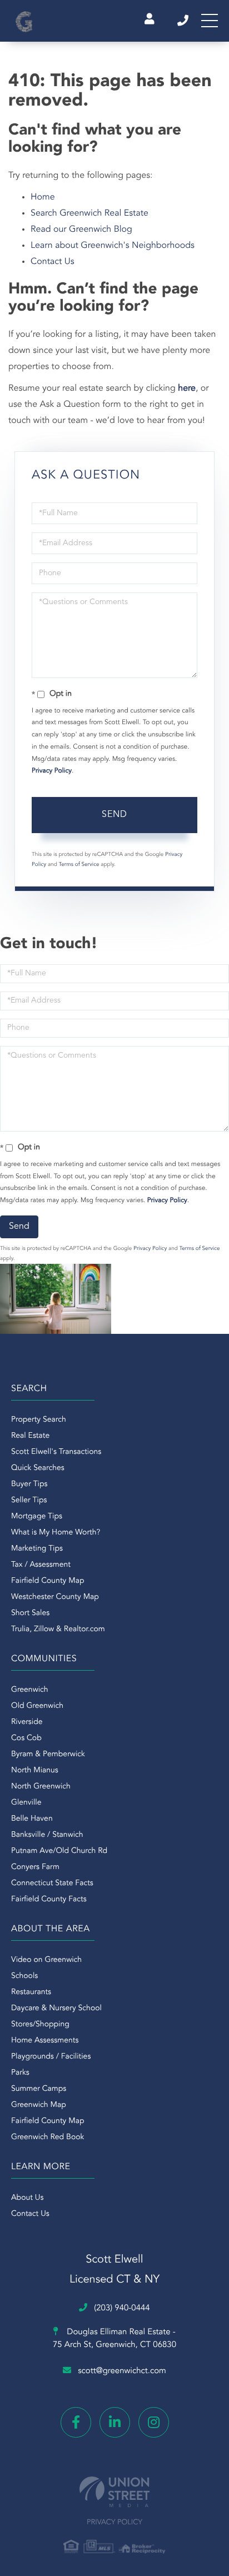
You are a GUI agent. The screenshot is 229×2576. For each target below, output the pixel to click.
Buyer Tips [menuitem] (29, 1484)
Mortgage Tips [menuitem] (37, 1517)
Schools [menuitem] (24, 1976)
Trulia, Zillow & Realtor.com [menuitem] (58, 1630)
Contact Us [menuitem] (30, 2214)
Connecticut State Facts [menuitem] (52, 1884)
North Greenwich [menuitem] (41, 1787)
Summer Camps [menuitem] (39, 2089)
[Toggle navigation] (210, 21)
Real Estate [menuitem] (30, 1436)
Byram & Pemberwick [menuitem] (48, 1755)
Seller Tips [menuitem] (29, 1501)
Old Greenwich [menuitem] (37, 1706)
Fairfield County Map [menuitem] (48, 1581)
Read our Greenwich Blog (81, 230)
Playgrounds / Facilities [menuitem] (51, 2057)
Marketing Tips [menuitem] (37, 1549)
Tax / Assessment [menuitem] (41, 1565)
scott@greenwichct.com (122, 2371)
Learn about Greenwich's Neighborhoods (113, 246)
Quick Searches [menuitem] (38, 1468)
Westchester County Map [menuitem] (55, 1597)
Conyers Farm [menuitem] (35, 1867)
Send (114, 815)
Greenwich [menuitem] (30, 1690)
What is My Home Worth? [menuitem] (56, 1533)
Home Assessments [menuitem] (45, 2041)
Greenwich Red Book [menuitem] (48, 2137)
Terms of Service (79, 865)
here (187, 388)
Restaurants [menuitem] (31, 1992)
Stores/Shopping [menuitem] (40, 2025)
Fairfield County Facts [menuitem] (49, 1900)
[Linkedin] (115, 2422)
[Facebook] (76, 2422)
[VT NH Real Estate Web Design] (114, 2492)
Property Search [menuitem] (39, 1420)
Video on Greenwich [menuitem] (46, 1960)
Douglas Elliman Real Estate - (114, 2339)
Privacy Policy (52, 771)
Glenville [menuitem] (26, 1803)
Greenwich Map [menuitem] (39, 2105)
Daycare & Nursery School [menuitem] (56, 2009)
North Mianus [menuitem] (35, 1771)
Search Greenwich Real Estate (89, 213)
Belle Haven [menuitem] (32, 1819)
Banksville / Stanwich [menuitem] (47, 1835)
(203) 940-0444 (184, 21)
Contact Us (53, 262)
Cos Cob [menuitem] (26, 1738)
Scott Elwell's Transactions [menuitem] (56, 1452)
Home (43, 197)
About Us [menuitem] (27, 2198)
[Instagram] (154, 2422)
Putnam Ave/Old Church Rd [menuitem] (59, 1851)
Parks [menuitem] (20, 2073)
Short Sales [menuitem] (30, 1613)
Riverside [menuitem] (27, 1722)
